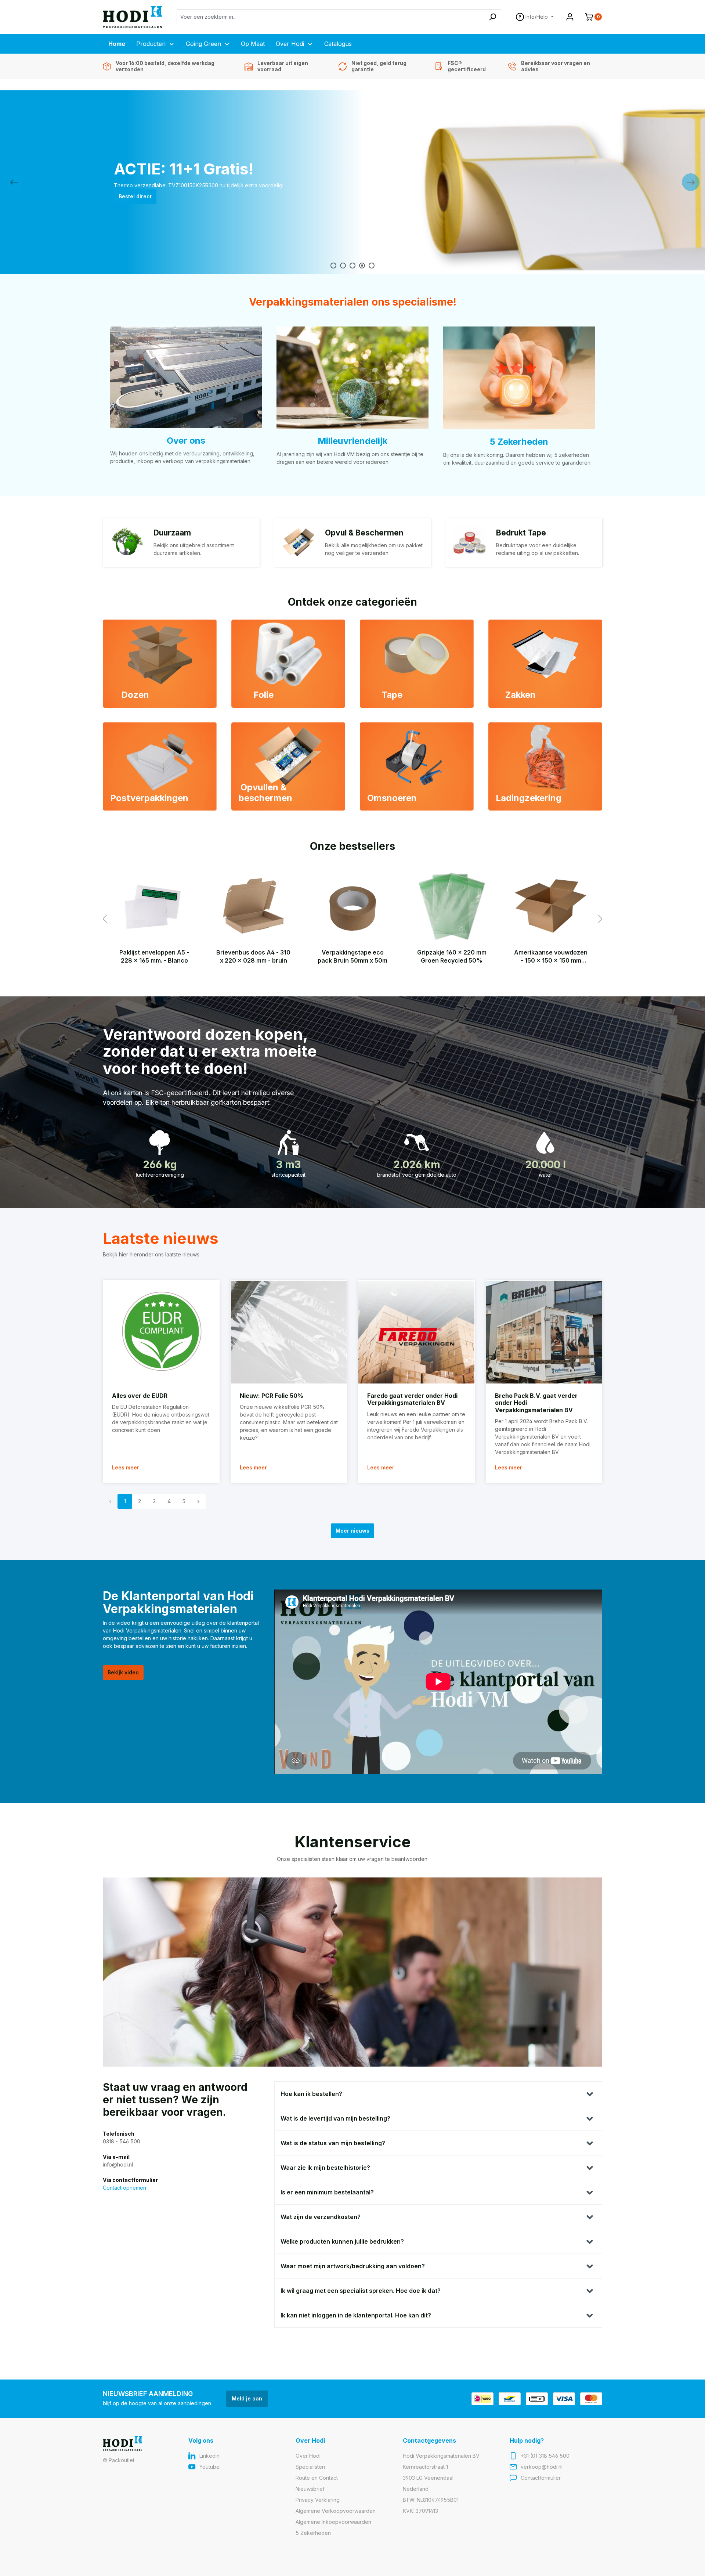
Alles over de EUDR (140, 1396)
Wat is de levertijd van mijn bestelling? (335, 2118)
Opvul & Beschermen (364, 533)
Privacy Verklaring (318, 2500)
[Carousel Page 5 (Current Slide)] (372, 266)
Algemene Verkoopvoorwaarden (336, 2511)
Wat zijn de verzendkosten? (321, 2217)
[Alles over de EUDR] (161, 1332)
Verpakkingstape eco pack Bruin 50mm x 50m (352, 956)
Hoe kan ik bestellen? (311, 2094)
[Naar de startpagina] (132, 17)
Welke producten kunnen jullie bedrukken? (342, 2241)
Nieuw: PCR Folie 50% (272, 1396)
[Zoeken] (493, 17)
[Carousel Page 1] (333, 266)
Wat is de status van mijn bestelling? (333, 2143)
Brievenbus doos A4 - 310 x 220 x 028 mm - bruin (253, 956)
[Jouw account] (570, 17)
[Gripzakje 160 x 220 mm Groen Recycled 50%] (452, 906)
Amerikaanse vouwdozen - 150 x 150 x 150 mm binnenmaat (551, 957)
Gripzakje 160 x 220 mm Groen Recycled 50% (452, 956)
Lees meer (126, 1467)
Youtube (209, 2467)
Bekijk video (123, 1672)
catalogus (132, 200)
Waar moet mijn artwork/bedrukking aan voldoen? (353, 2266)
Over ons (186, 441)
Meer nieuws (352, 1531)
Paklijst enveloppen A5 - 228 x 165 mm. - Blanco (154, 956)
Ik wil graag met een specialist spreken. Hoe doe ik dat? (361, 2291)
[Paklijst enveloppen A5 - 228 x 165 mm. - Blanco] (154, 906)
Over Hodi (308, 2456)
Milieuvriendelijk (352, 441)
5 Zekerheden (519, 442)
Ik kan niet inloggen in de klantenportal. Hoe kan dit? (356, 2315)
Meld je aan (247, 2398)
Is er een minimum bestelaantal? (327, 2192)
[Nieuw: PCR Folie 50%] (289, 1332)
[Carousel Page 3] (352, 266)
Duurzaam (172, 533)
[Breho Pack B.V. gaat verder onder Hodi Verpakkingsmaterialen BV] (544, 1332)
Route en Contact (317, 2478)
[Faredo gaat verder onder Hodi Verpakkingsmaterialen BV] (416, 1332)
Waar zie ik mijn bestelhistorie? (325, 2168)
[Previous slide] (14, 182)
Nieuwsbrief (310, 2489)
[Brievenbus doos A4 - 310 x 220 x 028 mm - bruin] (253, 906)
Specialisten (310, 2467)
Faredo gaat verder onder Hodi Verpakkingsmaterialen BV (412, 1399)
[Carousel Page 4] (362, 266)
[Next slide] (691, 182)
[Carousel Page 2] (343, 266)
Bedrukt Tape (521, 533)
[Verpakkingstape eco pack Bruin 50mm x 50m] (352, 906)
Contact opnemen (124, 2188)
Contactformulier (541, 2478)
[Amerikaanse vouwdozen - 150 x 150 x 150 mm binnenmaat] (551, 906)
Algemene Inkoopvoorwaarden (333, 2522)
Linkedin (209, 2456)
